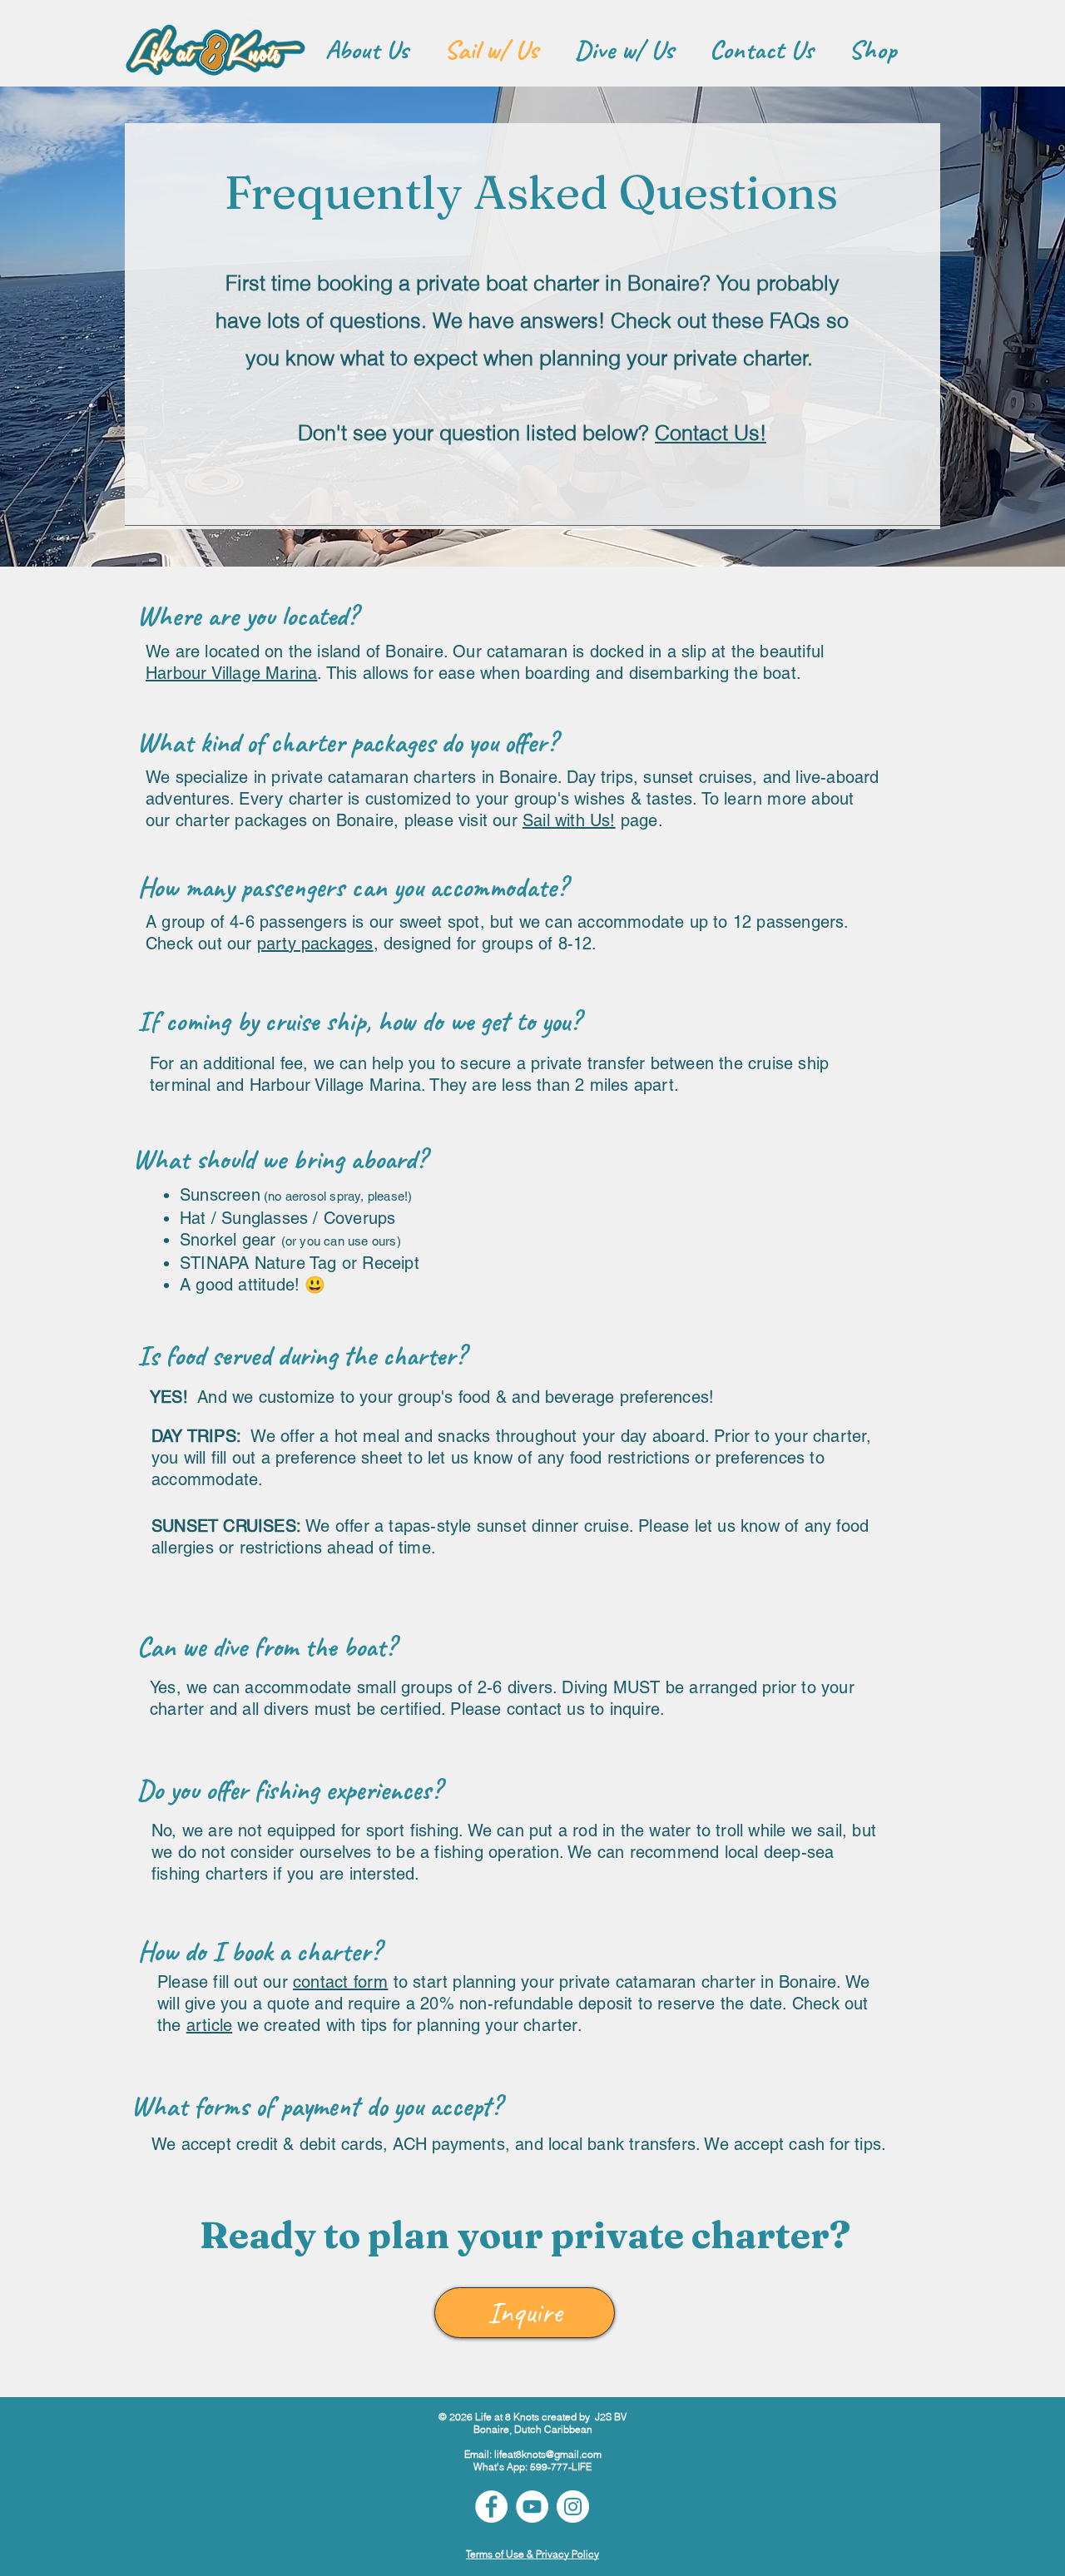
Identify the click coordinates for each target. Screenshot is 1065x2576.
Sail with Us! (569, 820)
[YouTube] (532, 2507)
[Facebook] (491, 2507)
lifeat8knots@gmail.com (548, 2454)
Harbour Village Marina (231, 673)
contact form (340, 1982)
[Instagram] (573, 2507)
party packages (315, 944)
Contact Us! (711, 433)
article (209, 2025)
